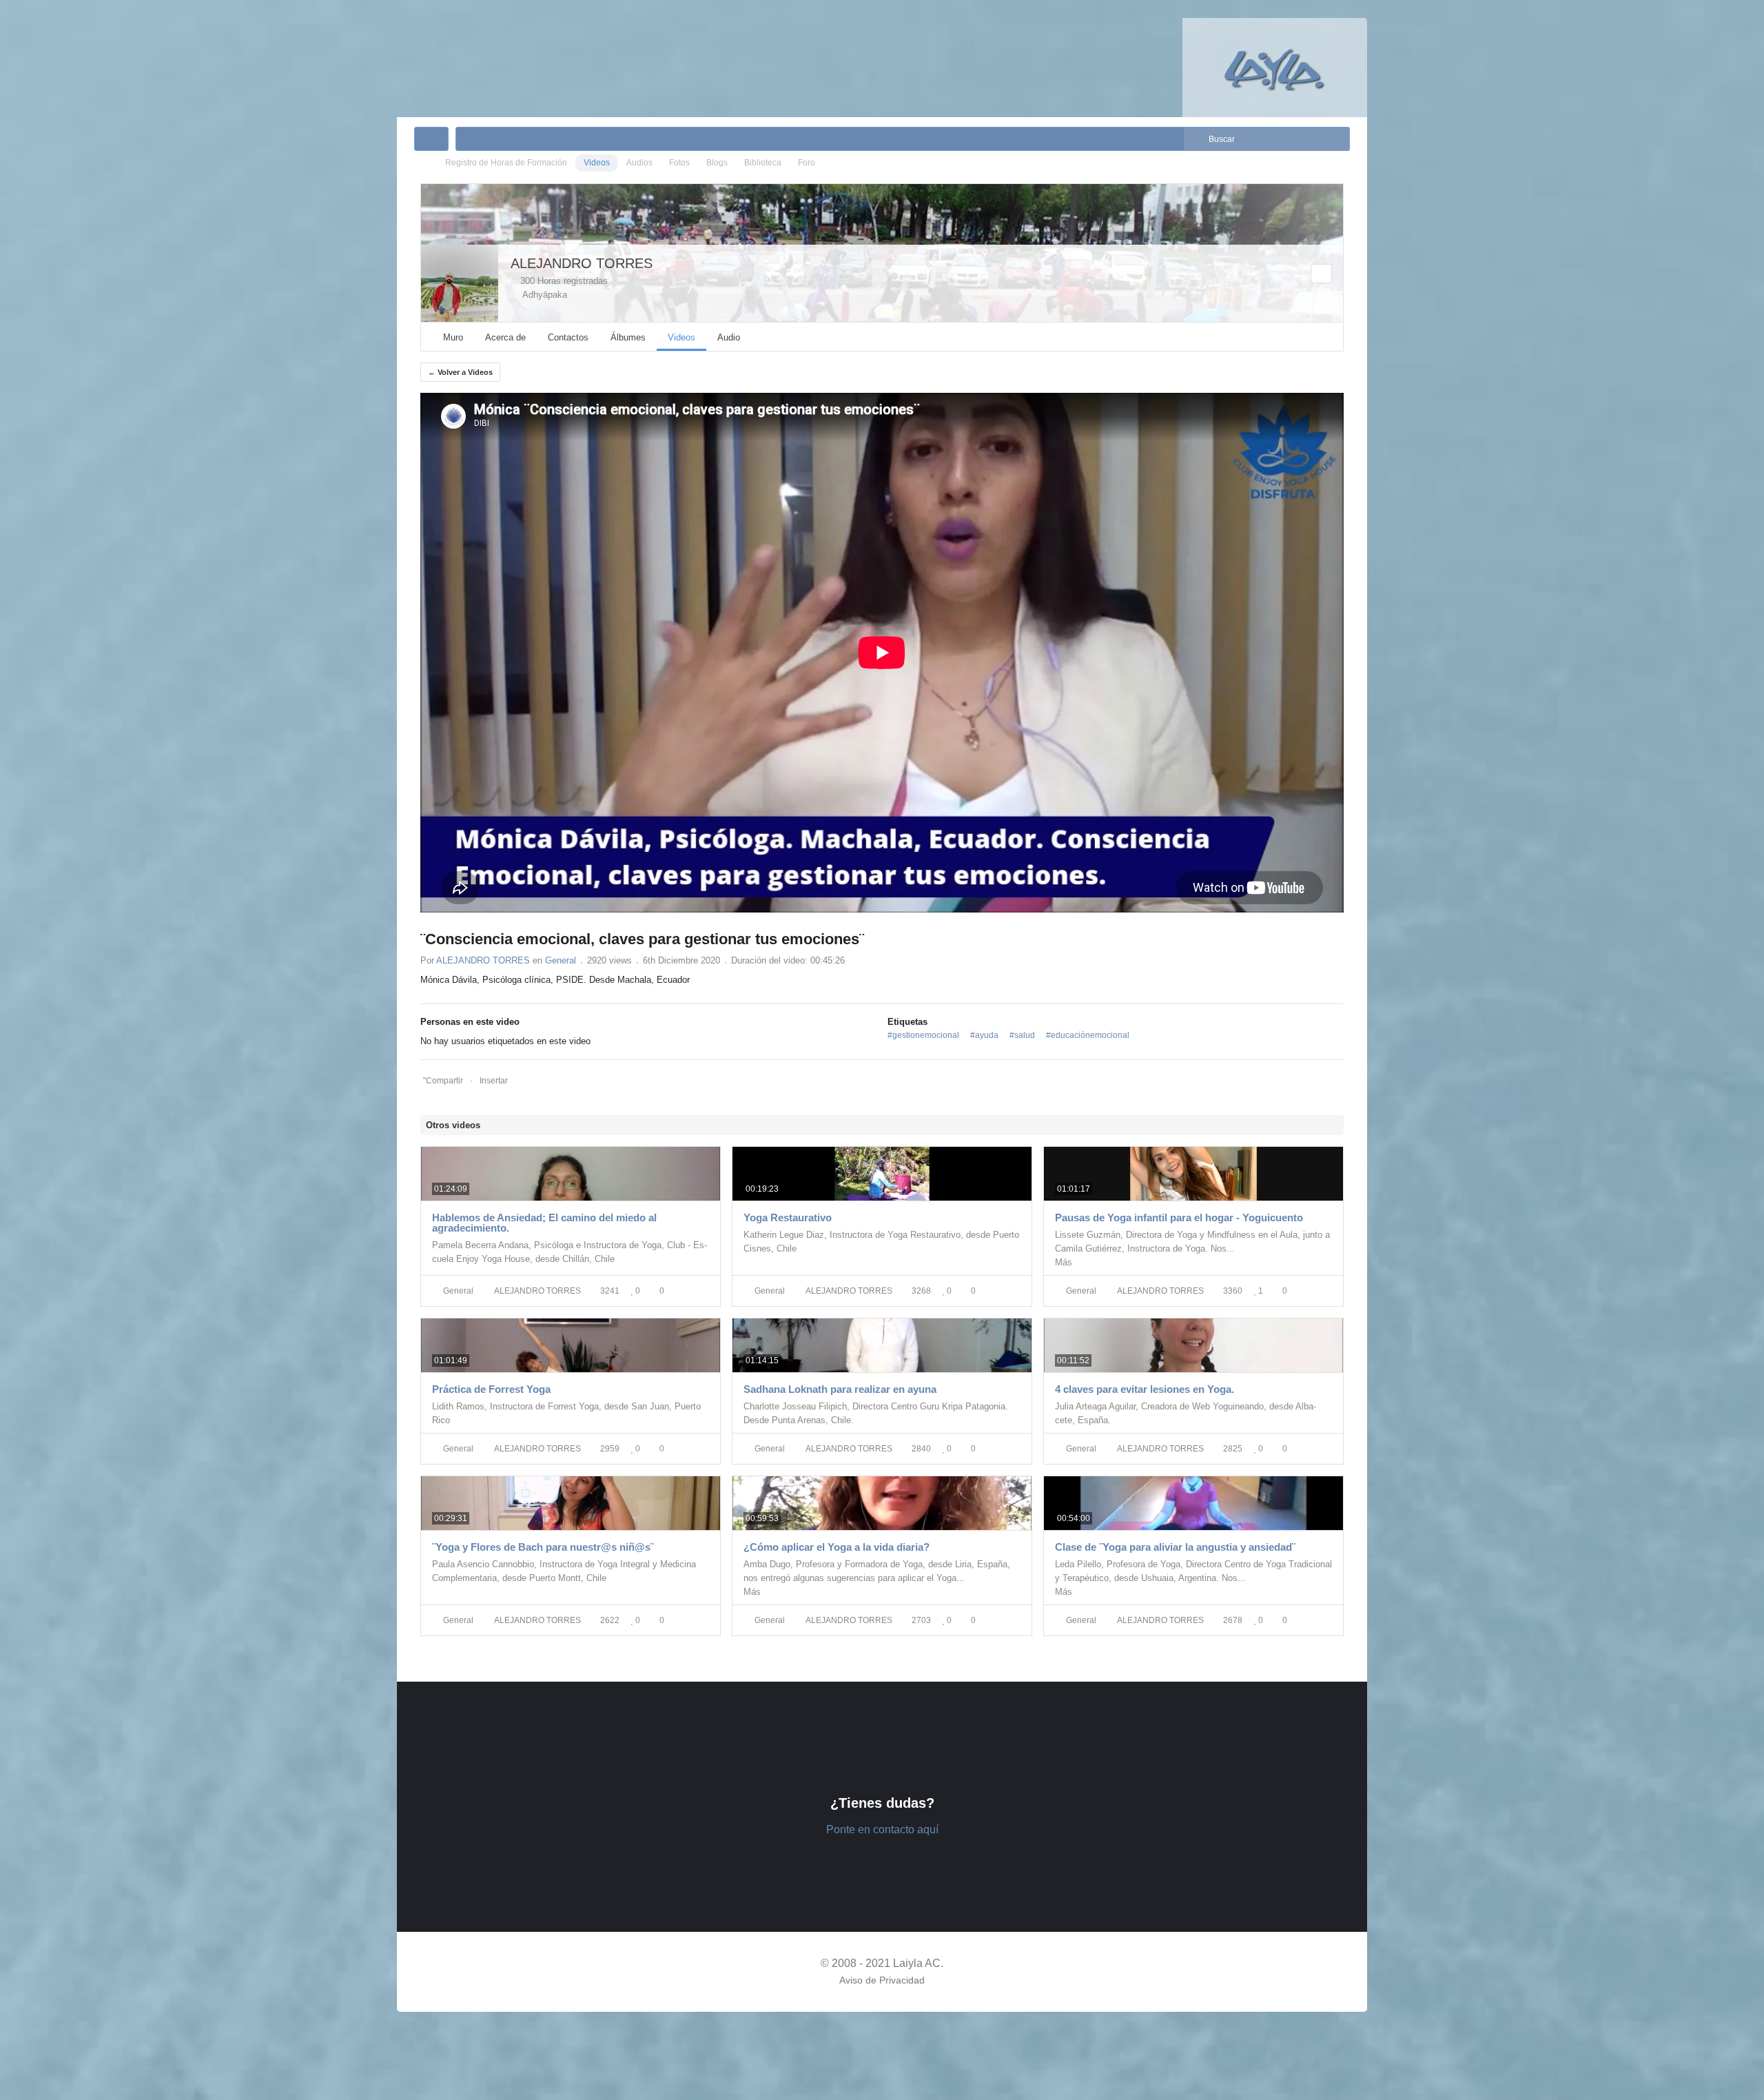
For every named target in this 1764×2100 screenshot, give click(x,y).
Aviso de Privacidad (882, 1980)
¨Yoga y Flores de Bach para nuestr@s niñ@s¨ (543, 1547)
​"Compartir (443, 1081)
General (561, 960)
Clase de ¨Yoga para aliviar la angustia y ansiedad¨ (1175, 1547)
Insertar (494, 1081)
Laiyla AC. (918, 1963)
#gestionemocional (923, 1035)
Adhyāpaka (542, 295)
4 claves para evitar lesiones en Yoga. (1145, 1389)
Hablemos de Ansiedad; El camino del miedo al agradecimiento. (544, 1223)
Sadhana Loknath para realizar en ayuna (840, 1389)
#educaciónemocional (1088, 1035)
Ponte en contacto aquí (882, 1829)
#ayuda (984, 1035)
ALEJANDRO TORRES (582, 263)
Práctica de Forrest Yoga (491, 1389)
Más (1064, 1262)
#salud (1022, 1035)
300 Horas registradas (563, 281)
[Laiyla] (1275, 67)
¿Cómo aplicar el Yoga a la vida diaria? (837, 1547)
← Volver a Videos (460, 372)
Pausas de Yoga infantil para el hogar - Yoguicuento (1179, 1217)
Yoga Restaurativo (788, 1217)
